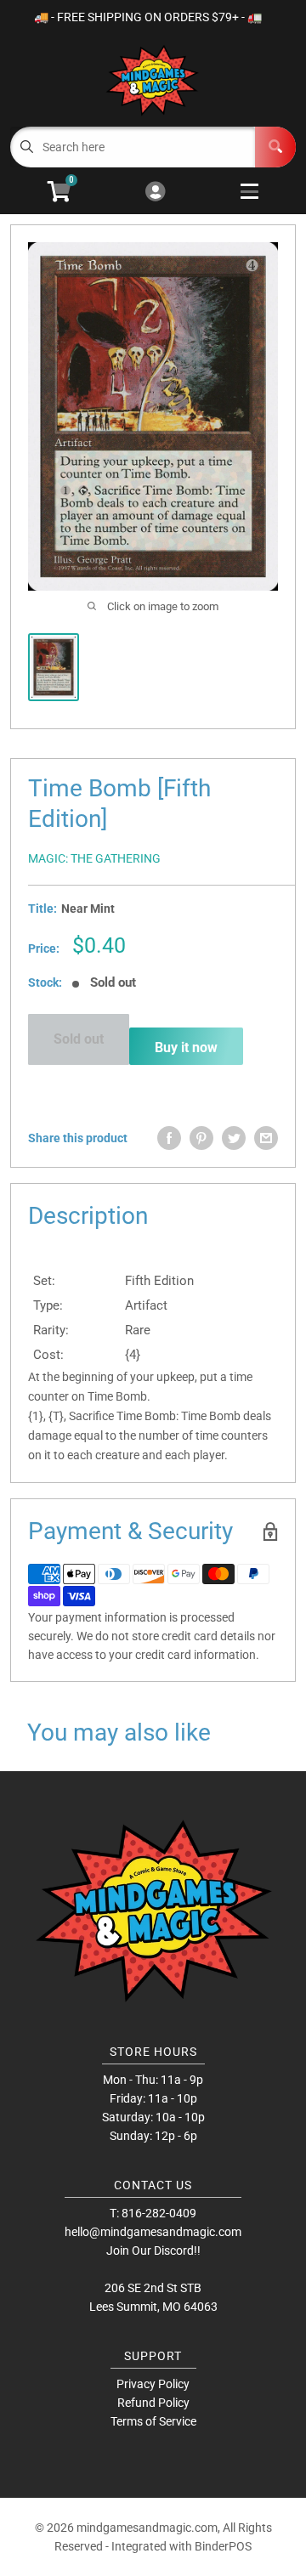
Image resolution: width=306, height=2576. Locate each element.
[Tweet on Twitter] (234, 1138)
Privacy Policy (153, 2384)
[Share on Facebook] (169, 1138)
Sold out (79, 1039)
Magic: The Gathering (94, 858)
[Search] (275, 147)
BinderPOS (223, 2546)
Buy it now (186, 1047)
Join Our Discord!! (153, 2250)
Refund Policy (153, 2403)
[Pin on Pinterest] (201, 1138)
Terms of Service (153, 2421)
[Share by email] (266, 1138)
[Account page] (155, 192)
